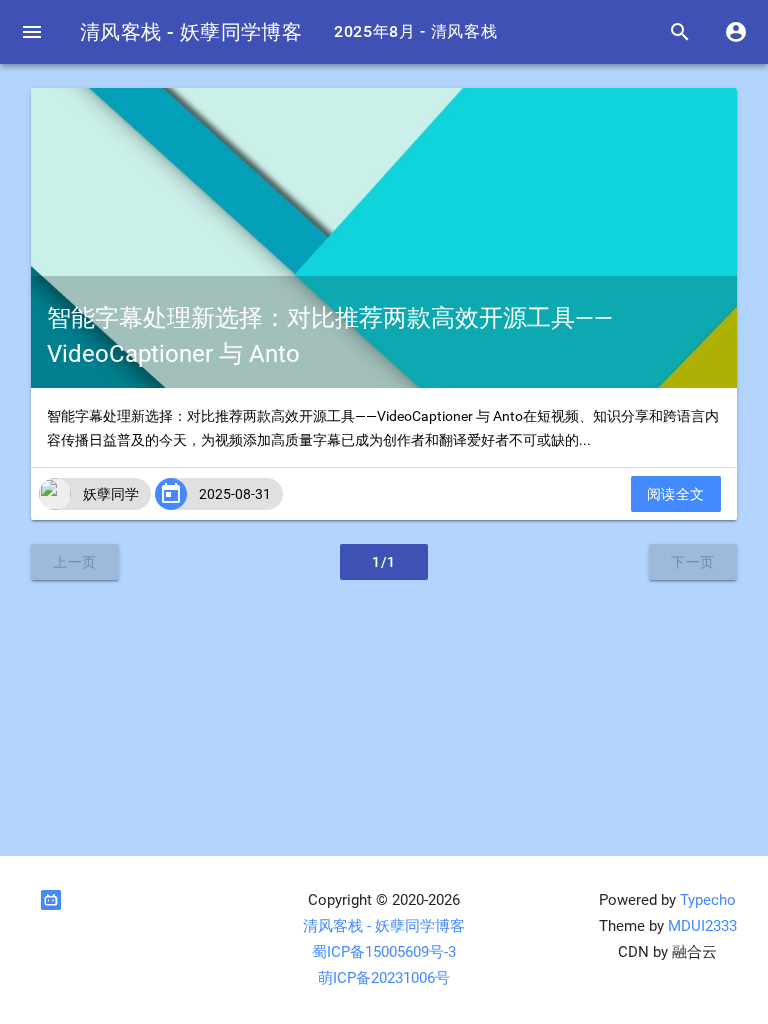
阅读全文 (676, 494)
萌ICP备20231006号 (384, 978)
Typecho (708, 900)
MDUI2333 (702, 926)
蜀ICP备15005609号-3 (384, 952)
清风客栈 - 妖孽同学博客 (191, 32)
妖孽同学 (111, 494)
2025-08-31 (235, 494)
